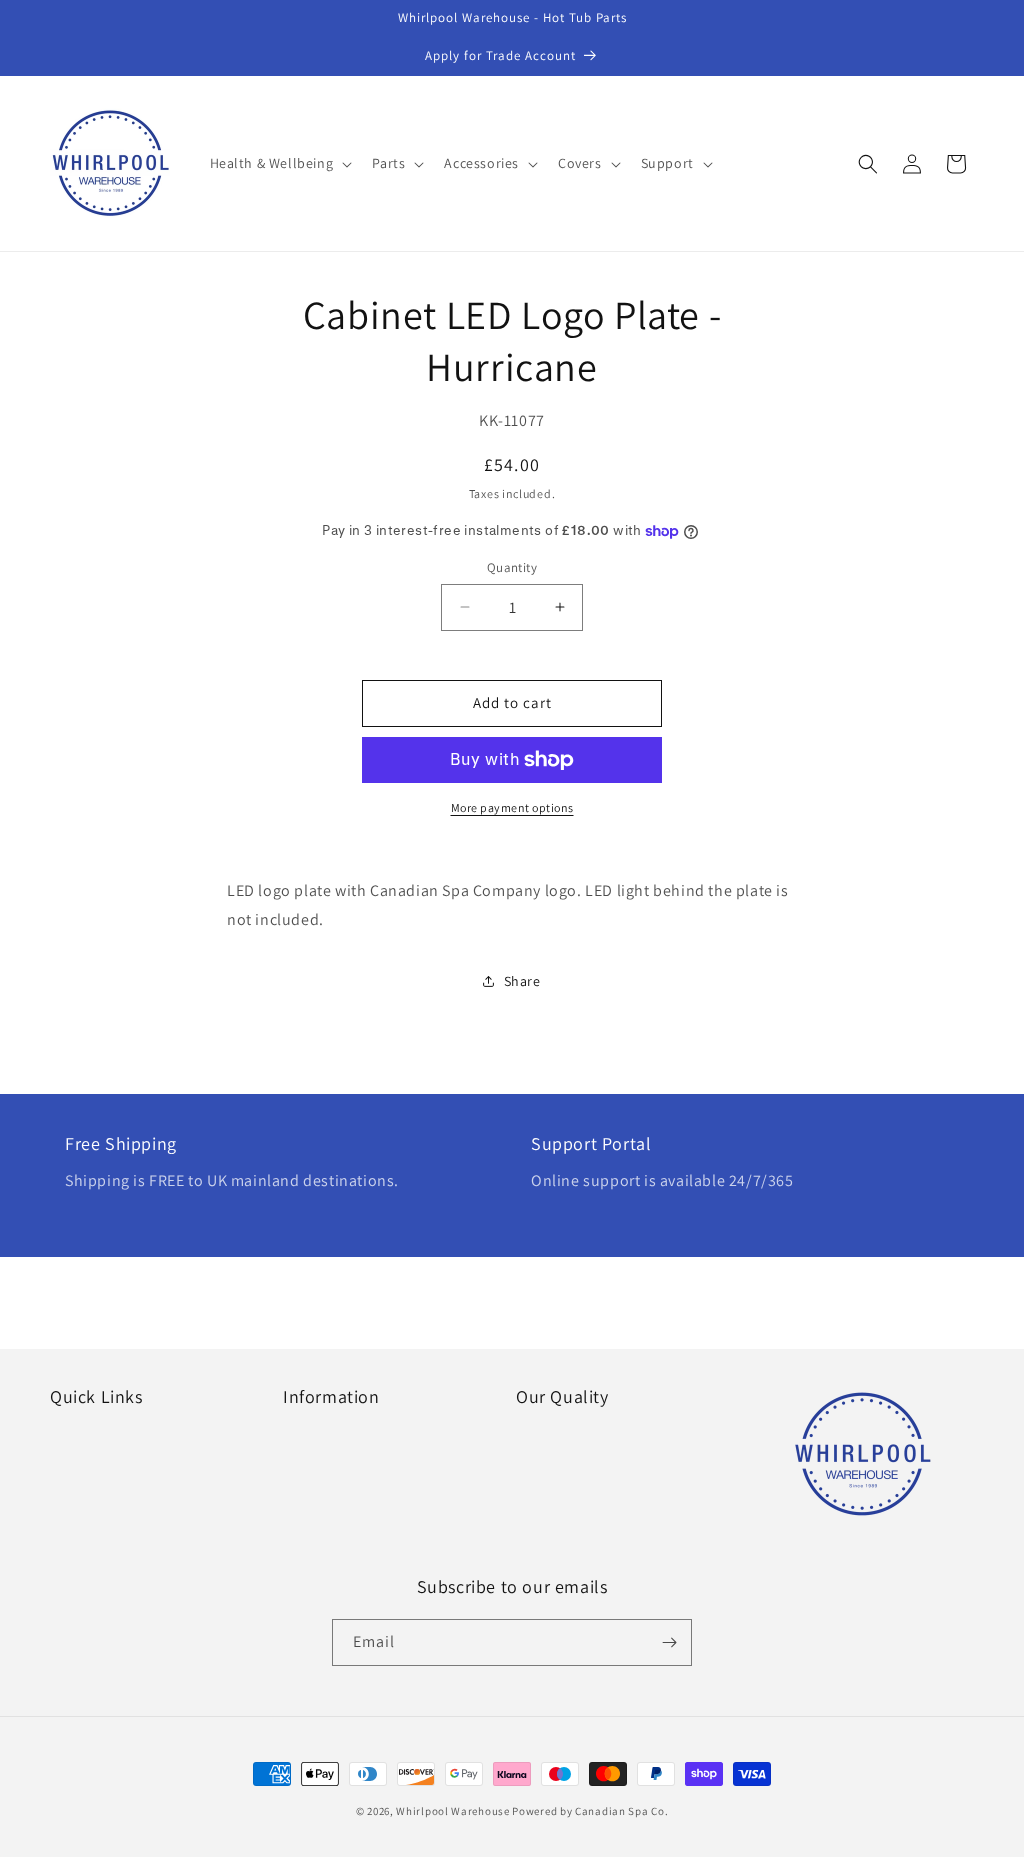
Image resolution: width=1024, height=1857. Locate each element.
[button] (279, 163)
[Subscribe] (669, 1642)
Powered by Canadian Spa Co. (590, 1811)
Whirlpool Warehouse (452, 1811)
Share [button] (522, 981)
